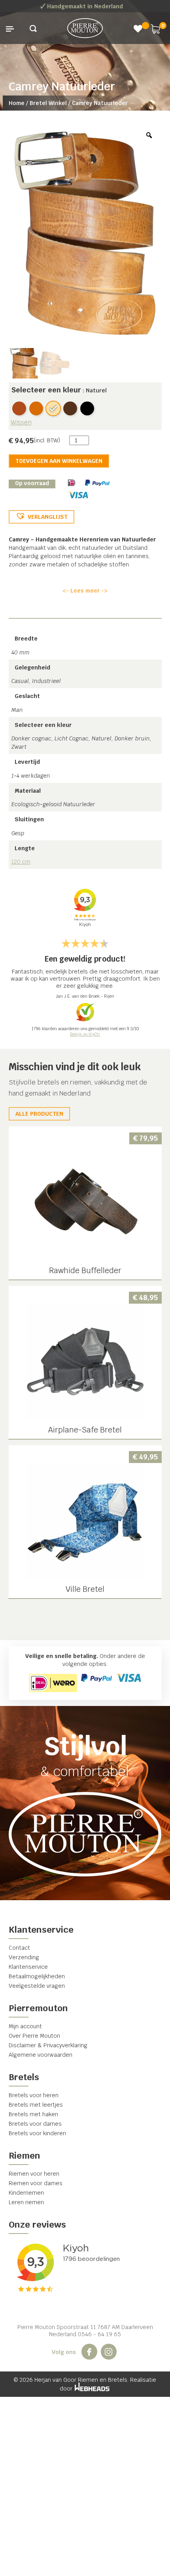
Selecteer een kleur (46, 390)
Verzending (24, 1957)
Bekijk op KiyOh (85, 1034)
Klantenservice (28, 1967)
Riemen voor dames (36, 2183)
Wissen (21, 422)
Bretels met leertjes (36, 2105)
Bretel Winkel (48, 103)
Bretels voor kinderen (37, 2133)
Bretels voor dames (35, 2124)
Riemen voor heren (34, 2174)
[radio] (19, 408)
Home (17, 103)
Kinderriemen (26, 2193)
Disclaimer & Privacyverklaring (48, 2045)
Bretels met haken (33, 2114)
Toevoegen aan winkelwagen (59, 461)
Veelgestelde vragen (37, 1986)
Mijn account (25, 2026)
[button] (42, 517)
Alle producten (39, 1114)
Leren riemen (26, 2202)
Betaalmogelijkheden (37, 1976)
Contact (19, 1948)
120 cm (21, 862)
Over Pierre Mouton (34, 2036)
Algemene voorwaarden (41, 2055)
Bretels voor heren (34, 2095)
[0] (155, 28)
